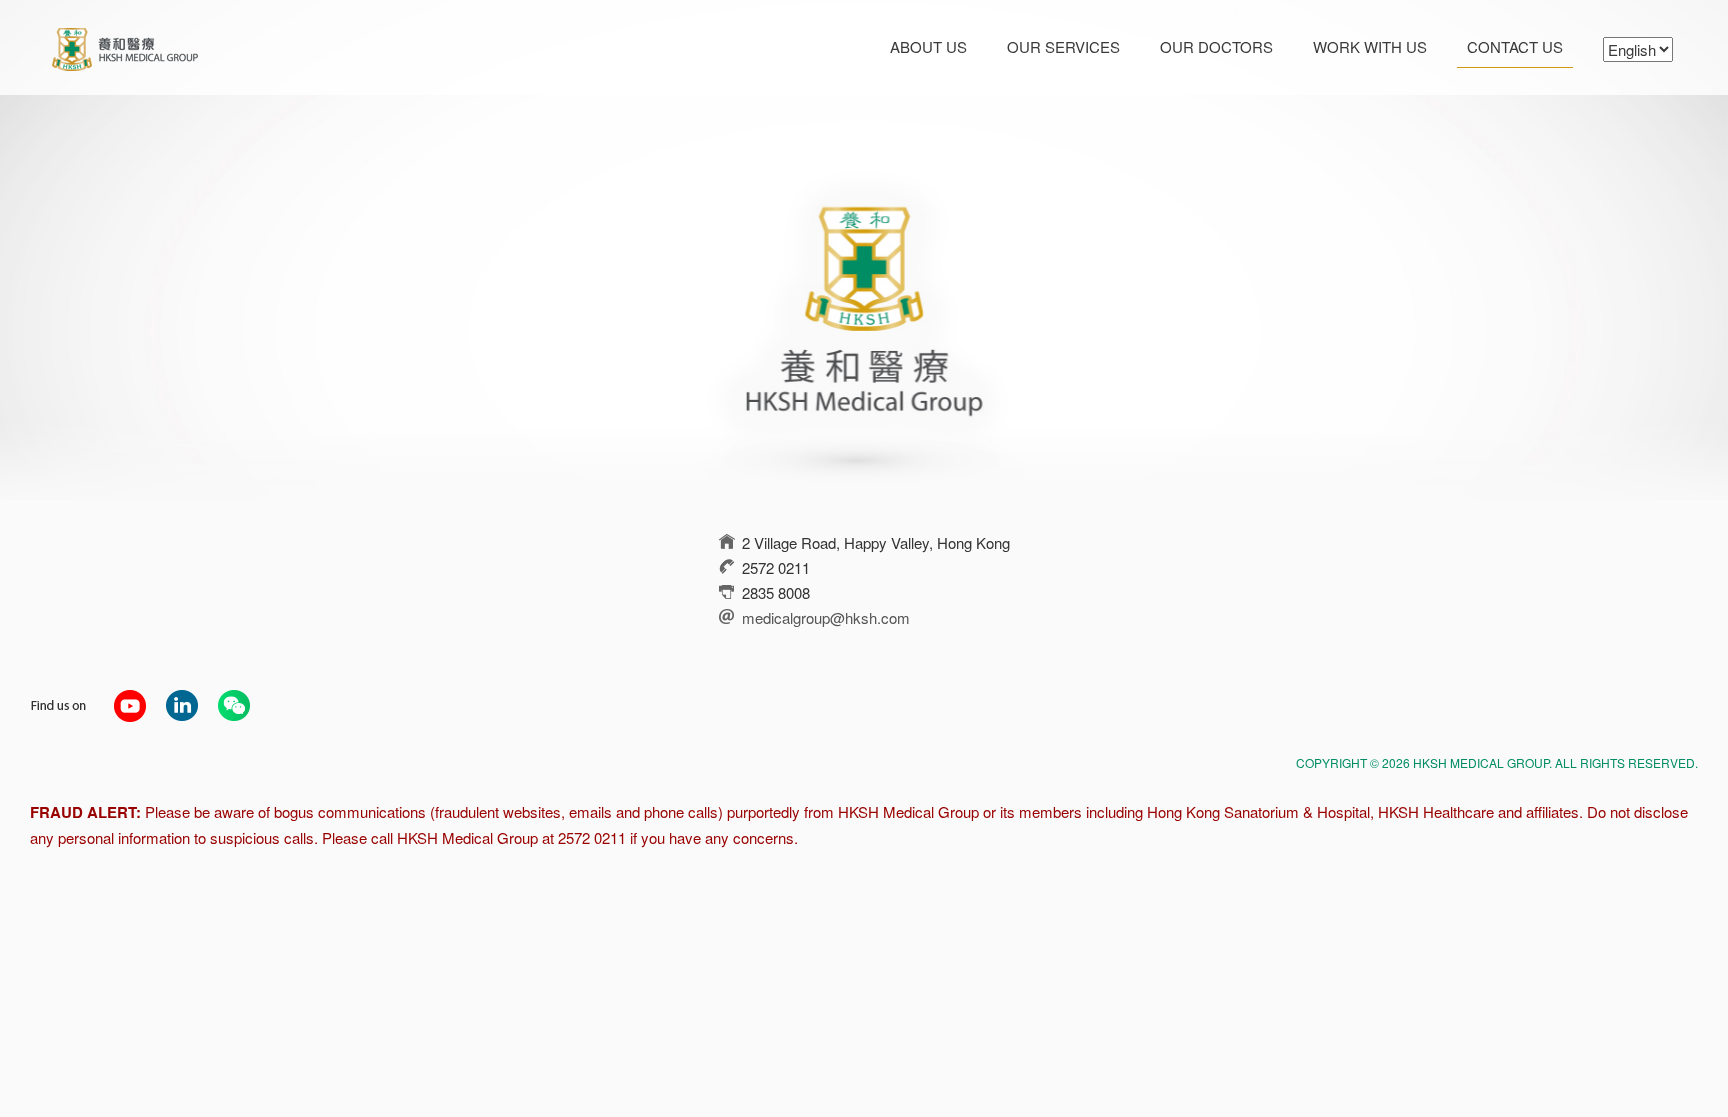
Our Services (1063, 46)
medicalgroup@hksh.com (826, 617)
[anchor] (130, 703)
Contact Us (1515, 46)
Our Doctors (1216, 46)
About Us (928, 46)
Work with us (1370, 46)
